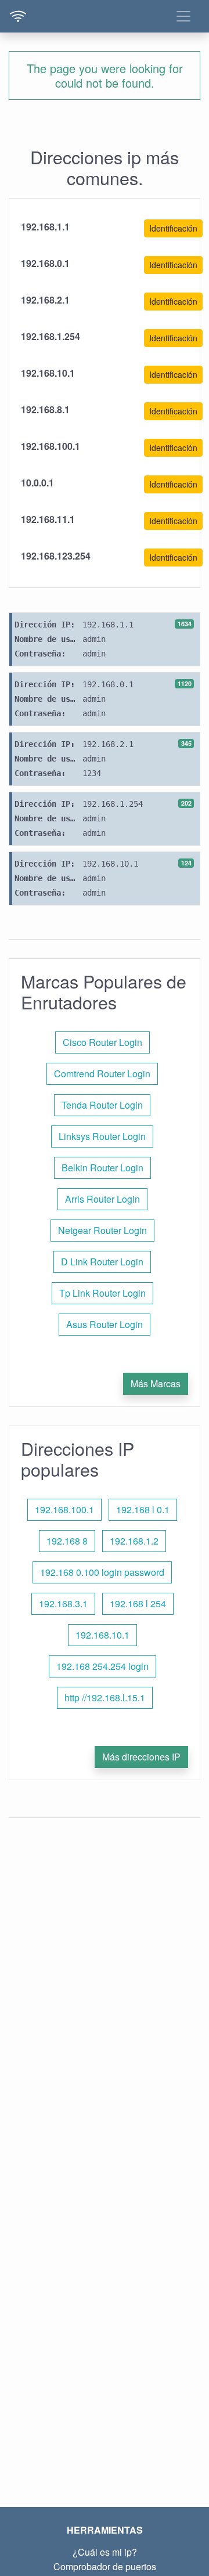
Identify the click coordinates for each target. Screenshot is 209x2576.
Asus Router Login (105, 1324)
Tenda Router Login (102, 1105)
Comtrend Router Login (102, 1074)
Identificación (173, 228)
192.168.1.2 (134, 1541)
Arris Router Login (102, 1199)
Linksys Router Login (102, 1136)
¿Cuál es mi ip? (105, 2552)
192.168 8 (67, 1541)
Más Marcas (156, 1383)
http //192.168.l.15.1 (105, 1698)
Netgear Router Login (102, 1230)
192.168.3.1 (63, 1603)
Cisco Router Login (102, 1042)
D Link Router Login (102, 1262)
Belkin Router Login (102, 1168)
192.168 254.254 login (102, 1666)
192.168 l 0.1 (143, 1509)
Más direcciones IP (141, 1757)
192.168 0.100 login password (102, 1572)
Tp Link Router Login (102, 1293)
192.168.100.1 (64, 1509)
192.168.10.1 (102, 1635)
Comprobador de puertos (105, 2566)
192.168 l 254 (138, 1603)
